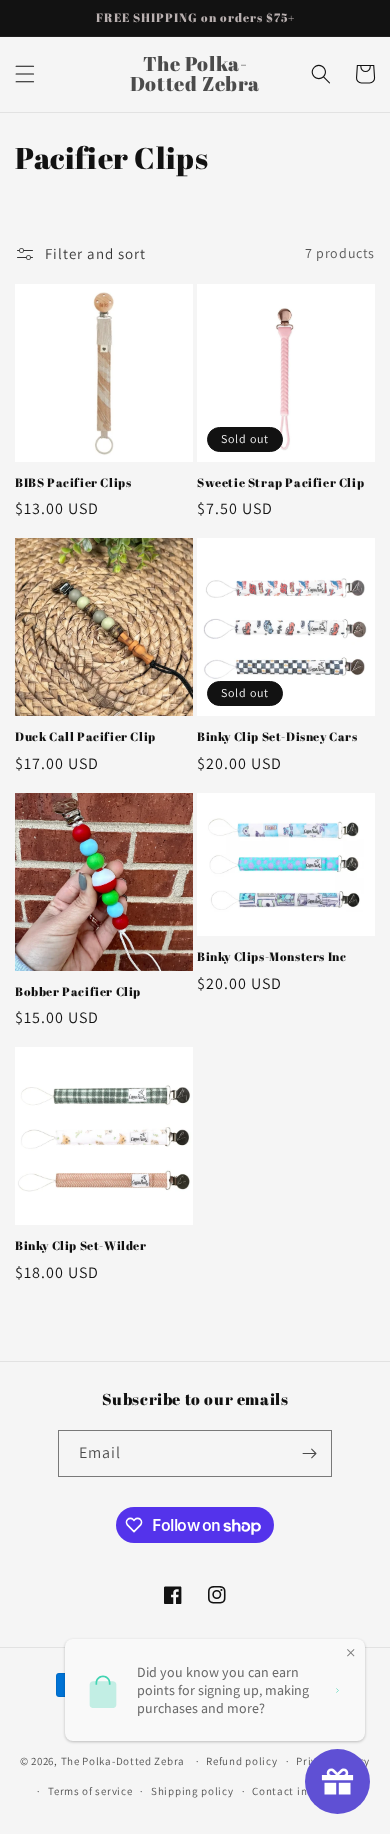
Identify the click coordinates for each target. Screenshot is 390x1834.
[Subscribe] (309, 1453)
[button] (25, 74)
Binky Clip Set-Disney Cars (277, 736)
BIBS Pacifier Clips (73, 482)
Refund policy (241, 1761)
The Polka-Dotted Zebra (123, 1761)
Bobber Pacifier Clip (78, 991)
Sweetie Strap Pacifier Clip (280, 482)
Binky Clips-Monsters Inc (271, 956)
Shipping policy (192, 1791)
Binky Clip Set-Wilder (81, 1245)
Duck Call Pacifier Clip (85, 736)
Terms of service (90, 1791)
